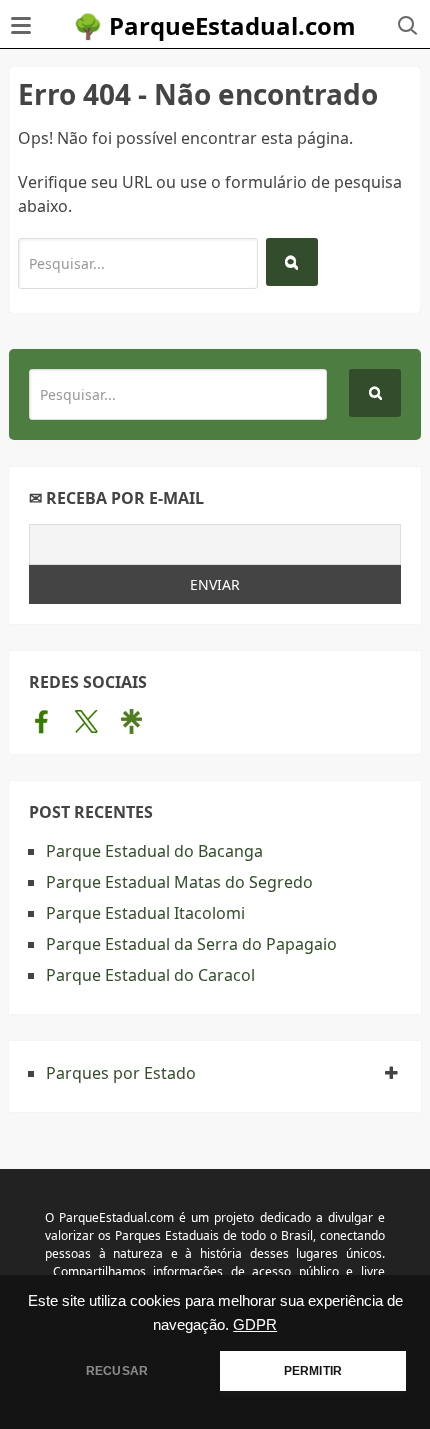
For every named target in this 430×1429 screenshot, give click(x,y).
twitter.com (86, 721)
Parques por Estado (121, 1073)
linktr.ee (131, 721)
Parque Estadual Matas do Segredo (179, 882)
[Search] (292, 262)
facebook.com (41, 721)
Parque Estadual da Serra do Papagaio (191, 944)
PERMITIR (313, 1371)
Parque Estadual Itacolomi (145, 913)
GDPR (255, 1325)
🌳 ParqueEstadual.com (214, 25)
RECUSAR (117, 1371)
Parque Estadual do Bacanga (154, 851)
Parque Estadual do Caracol (150, 975)
